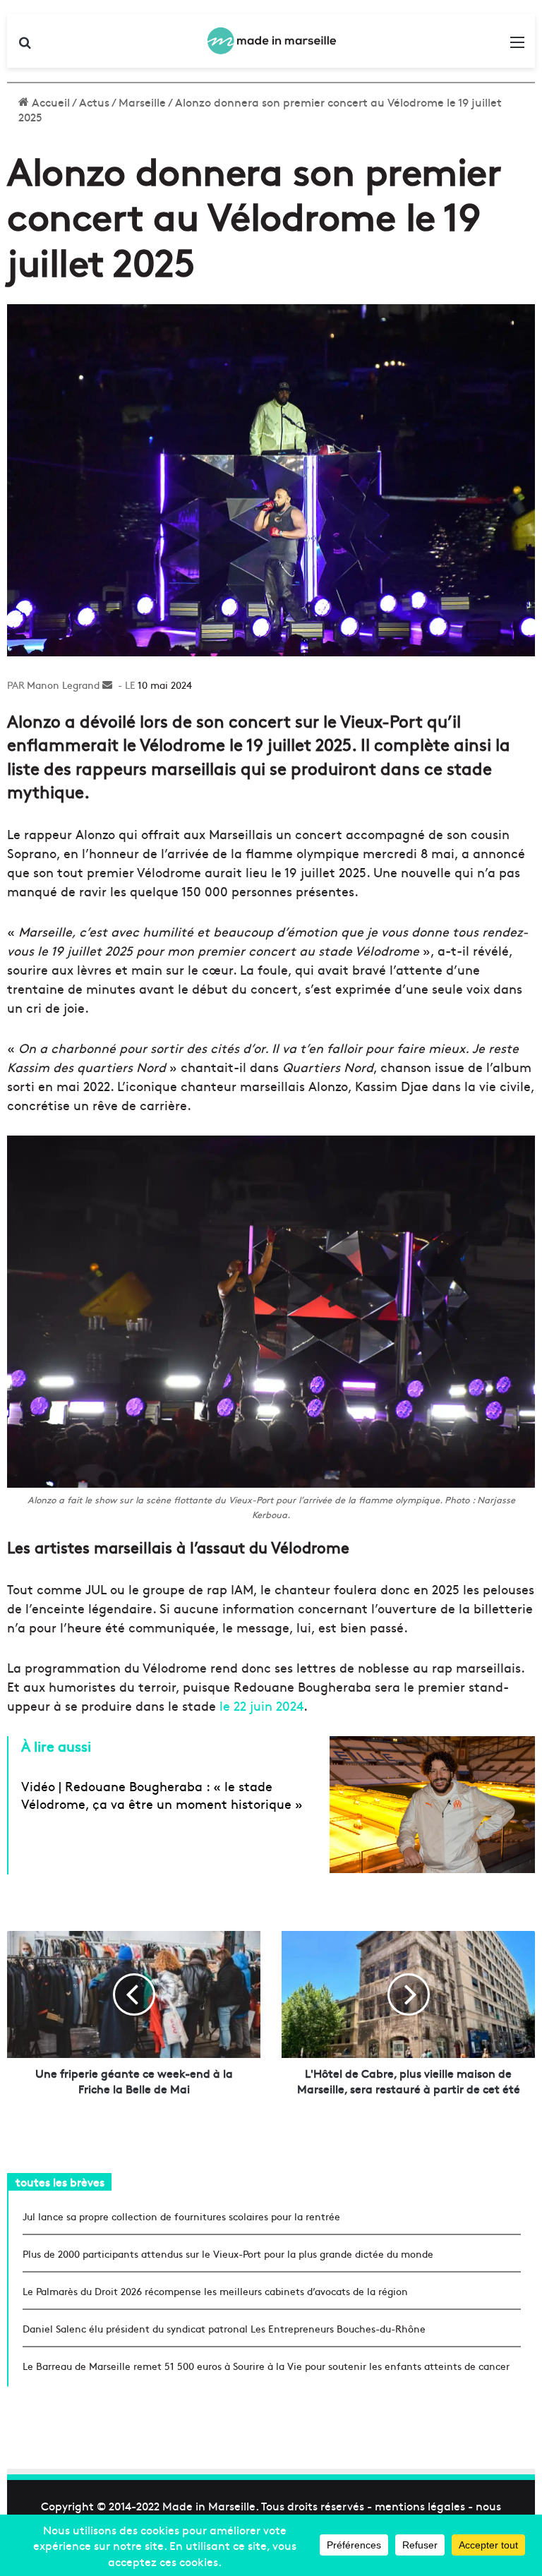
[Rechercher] (25, 46)
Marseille (142, 102)
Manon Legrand (63, 685)
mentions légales (420, 2505)
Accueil (49, 102)
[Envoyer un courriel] (107, 685)
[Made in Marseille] (271, 41)
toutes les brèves (60, 2181)
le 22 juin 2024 (261, 1705)
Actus (94, 102)
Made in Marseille (209, 2505)
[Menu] (517, 46)
